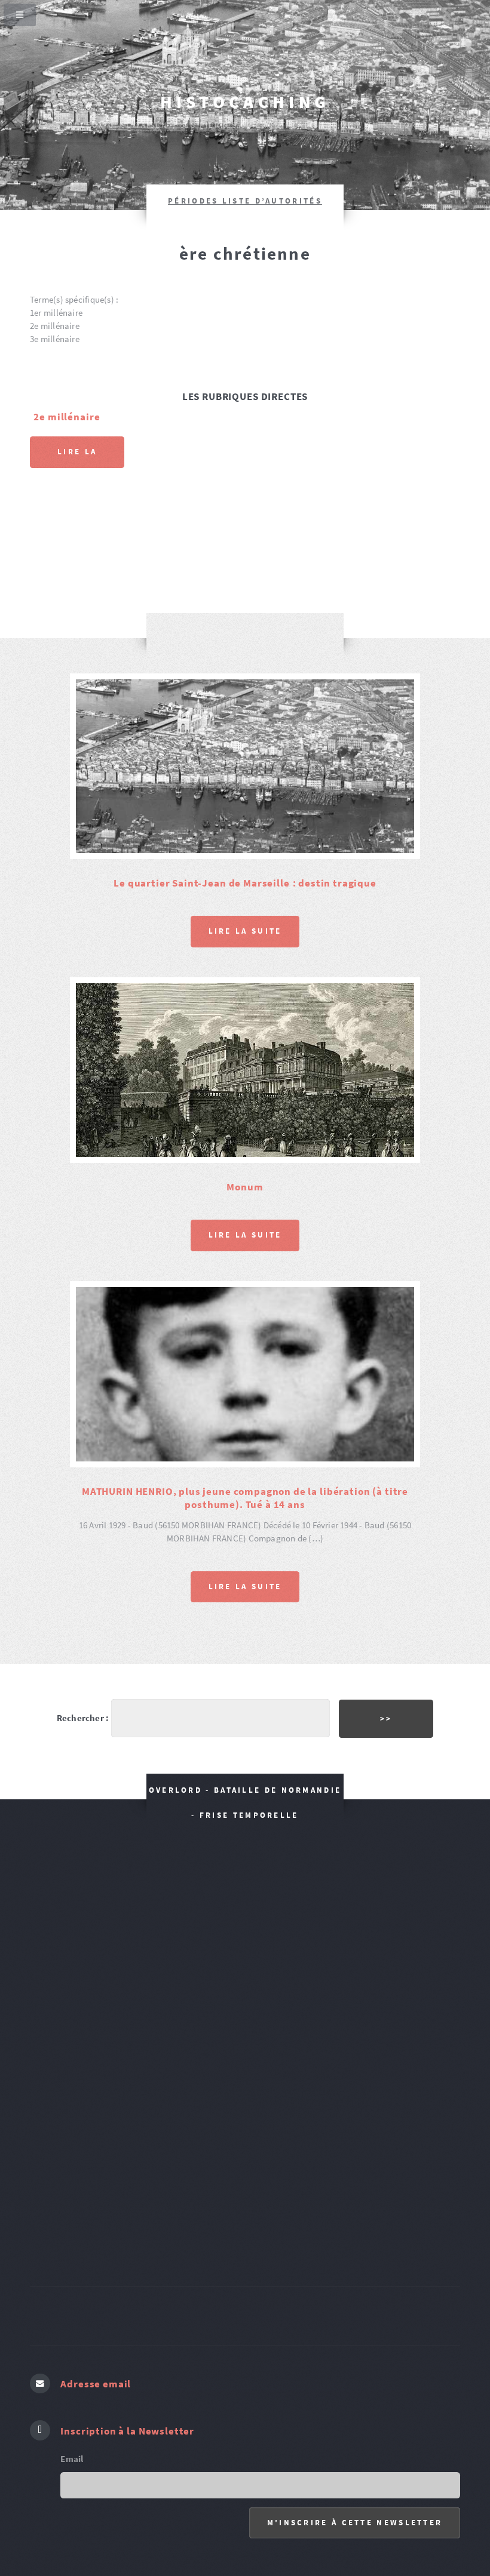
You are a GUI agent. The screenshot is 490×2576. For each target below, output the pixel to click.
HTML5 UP (349, 2512)
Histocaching (245, 102)
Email (72, 2338)
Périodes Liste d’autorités (245, 201)
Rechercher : (83, 1598)
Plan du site (233, 2512)
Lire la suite (77, 457)
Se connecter (293, 2512)
